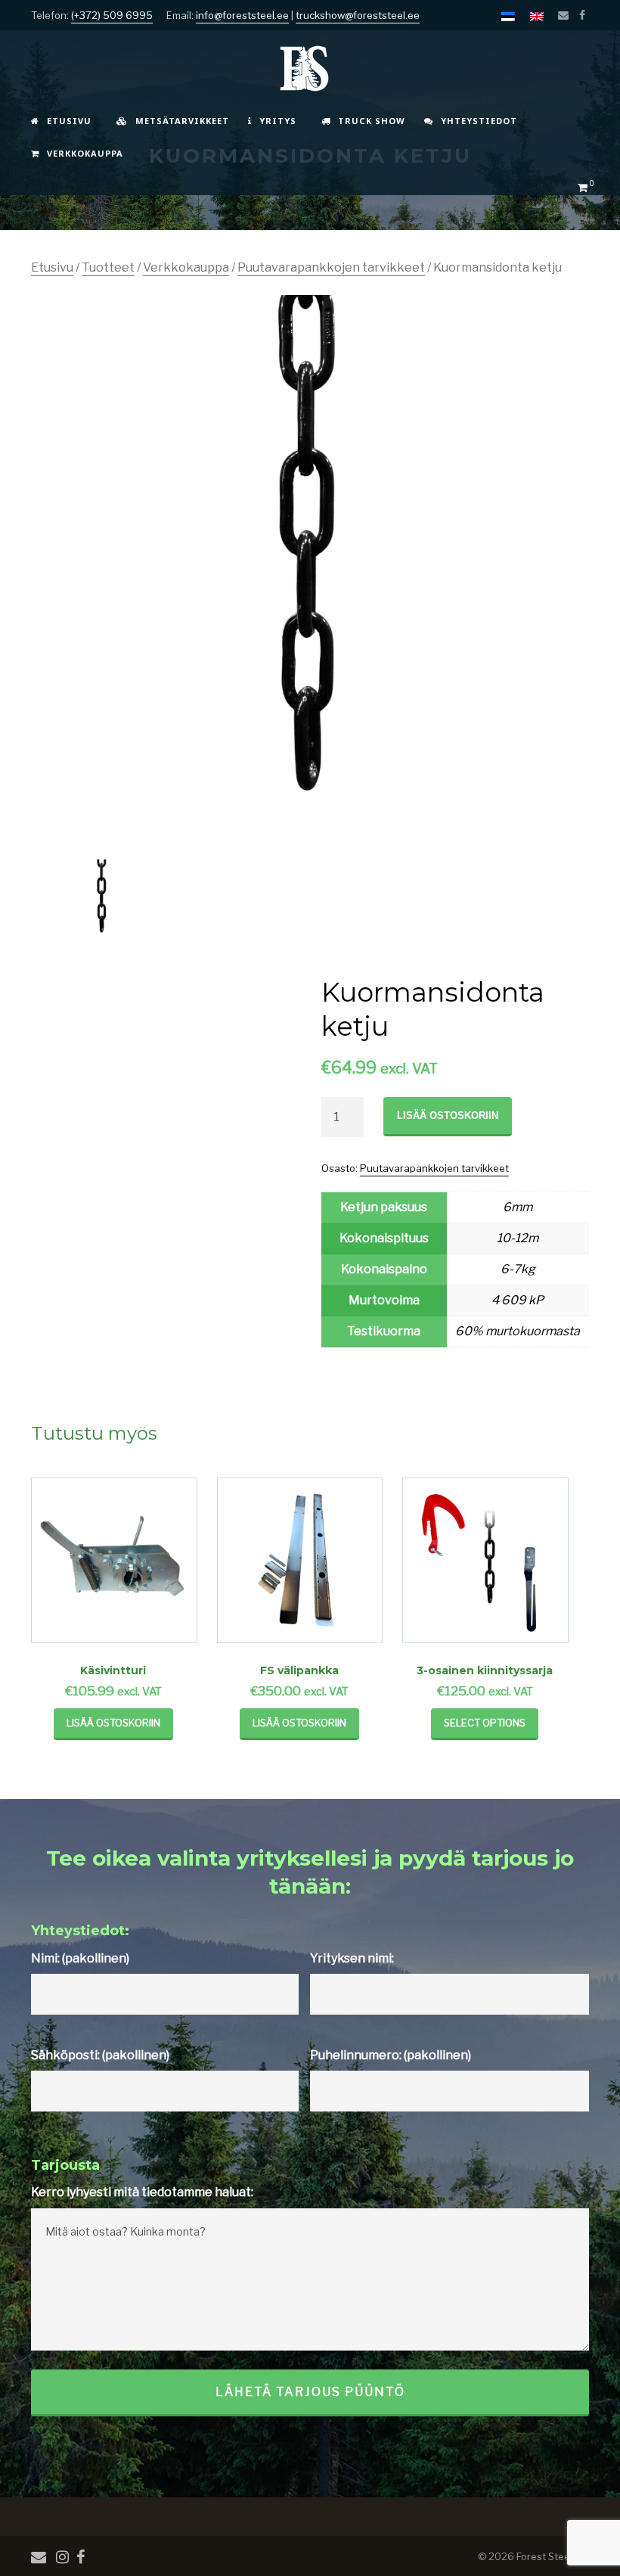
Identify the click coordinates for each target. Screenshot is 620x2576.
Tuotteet (108, 267)
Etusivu (69, 121)
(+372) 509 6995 (112, 15)
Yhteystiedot (479, 121)
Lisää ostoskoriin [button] (113, 1723)
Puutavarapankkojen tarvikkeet (331, 267)
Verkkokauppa (85, 153)
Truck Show (372, 121)
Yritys (278, 121)
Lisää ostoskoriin (448, 1116)
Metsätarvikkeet (182, 121)
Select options (485, 1723)
